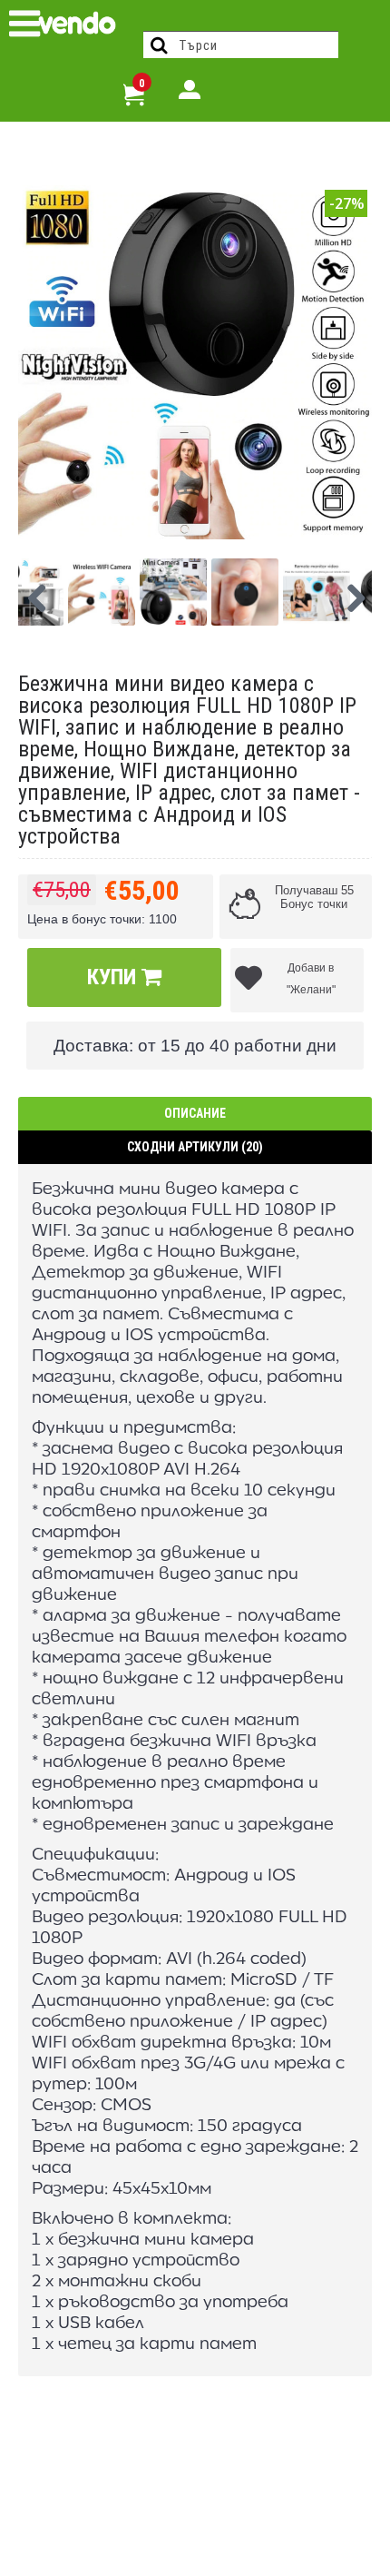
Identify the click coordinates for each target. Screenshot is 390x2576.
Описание (195, 1113)
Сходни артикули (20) (195, 1147)
